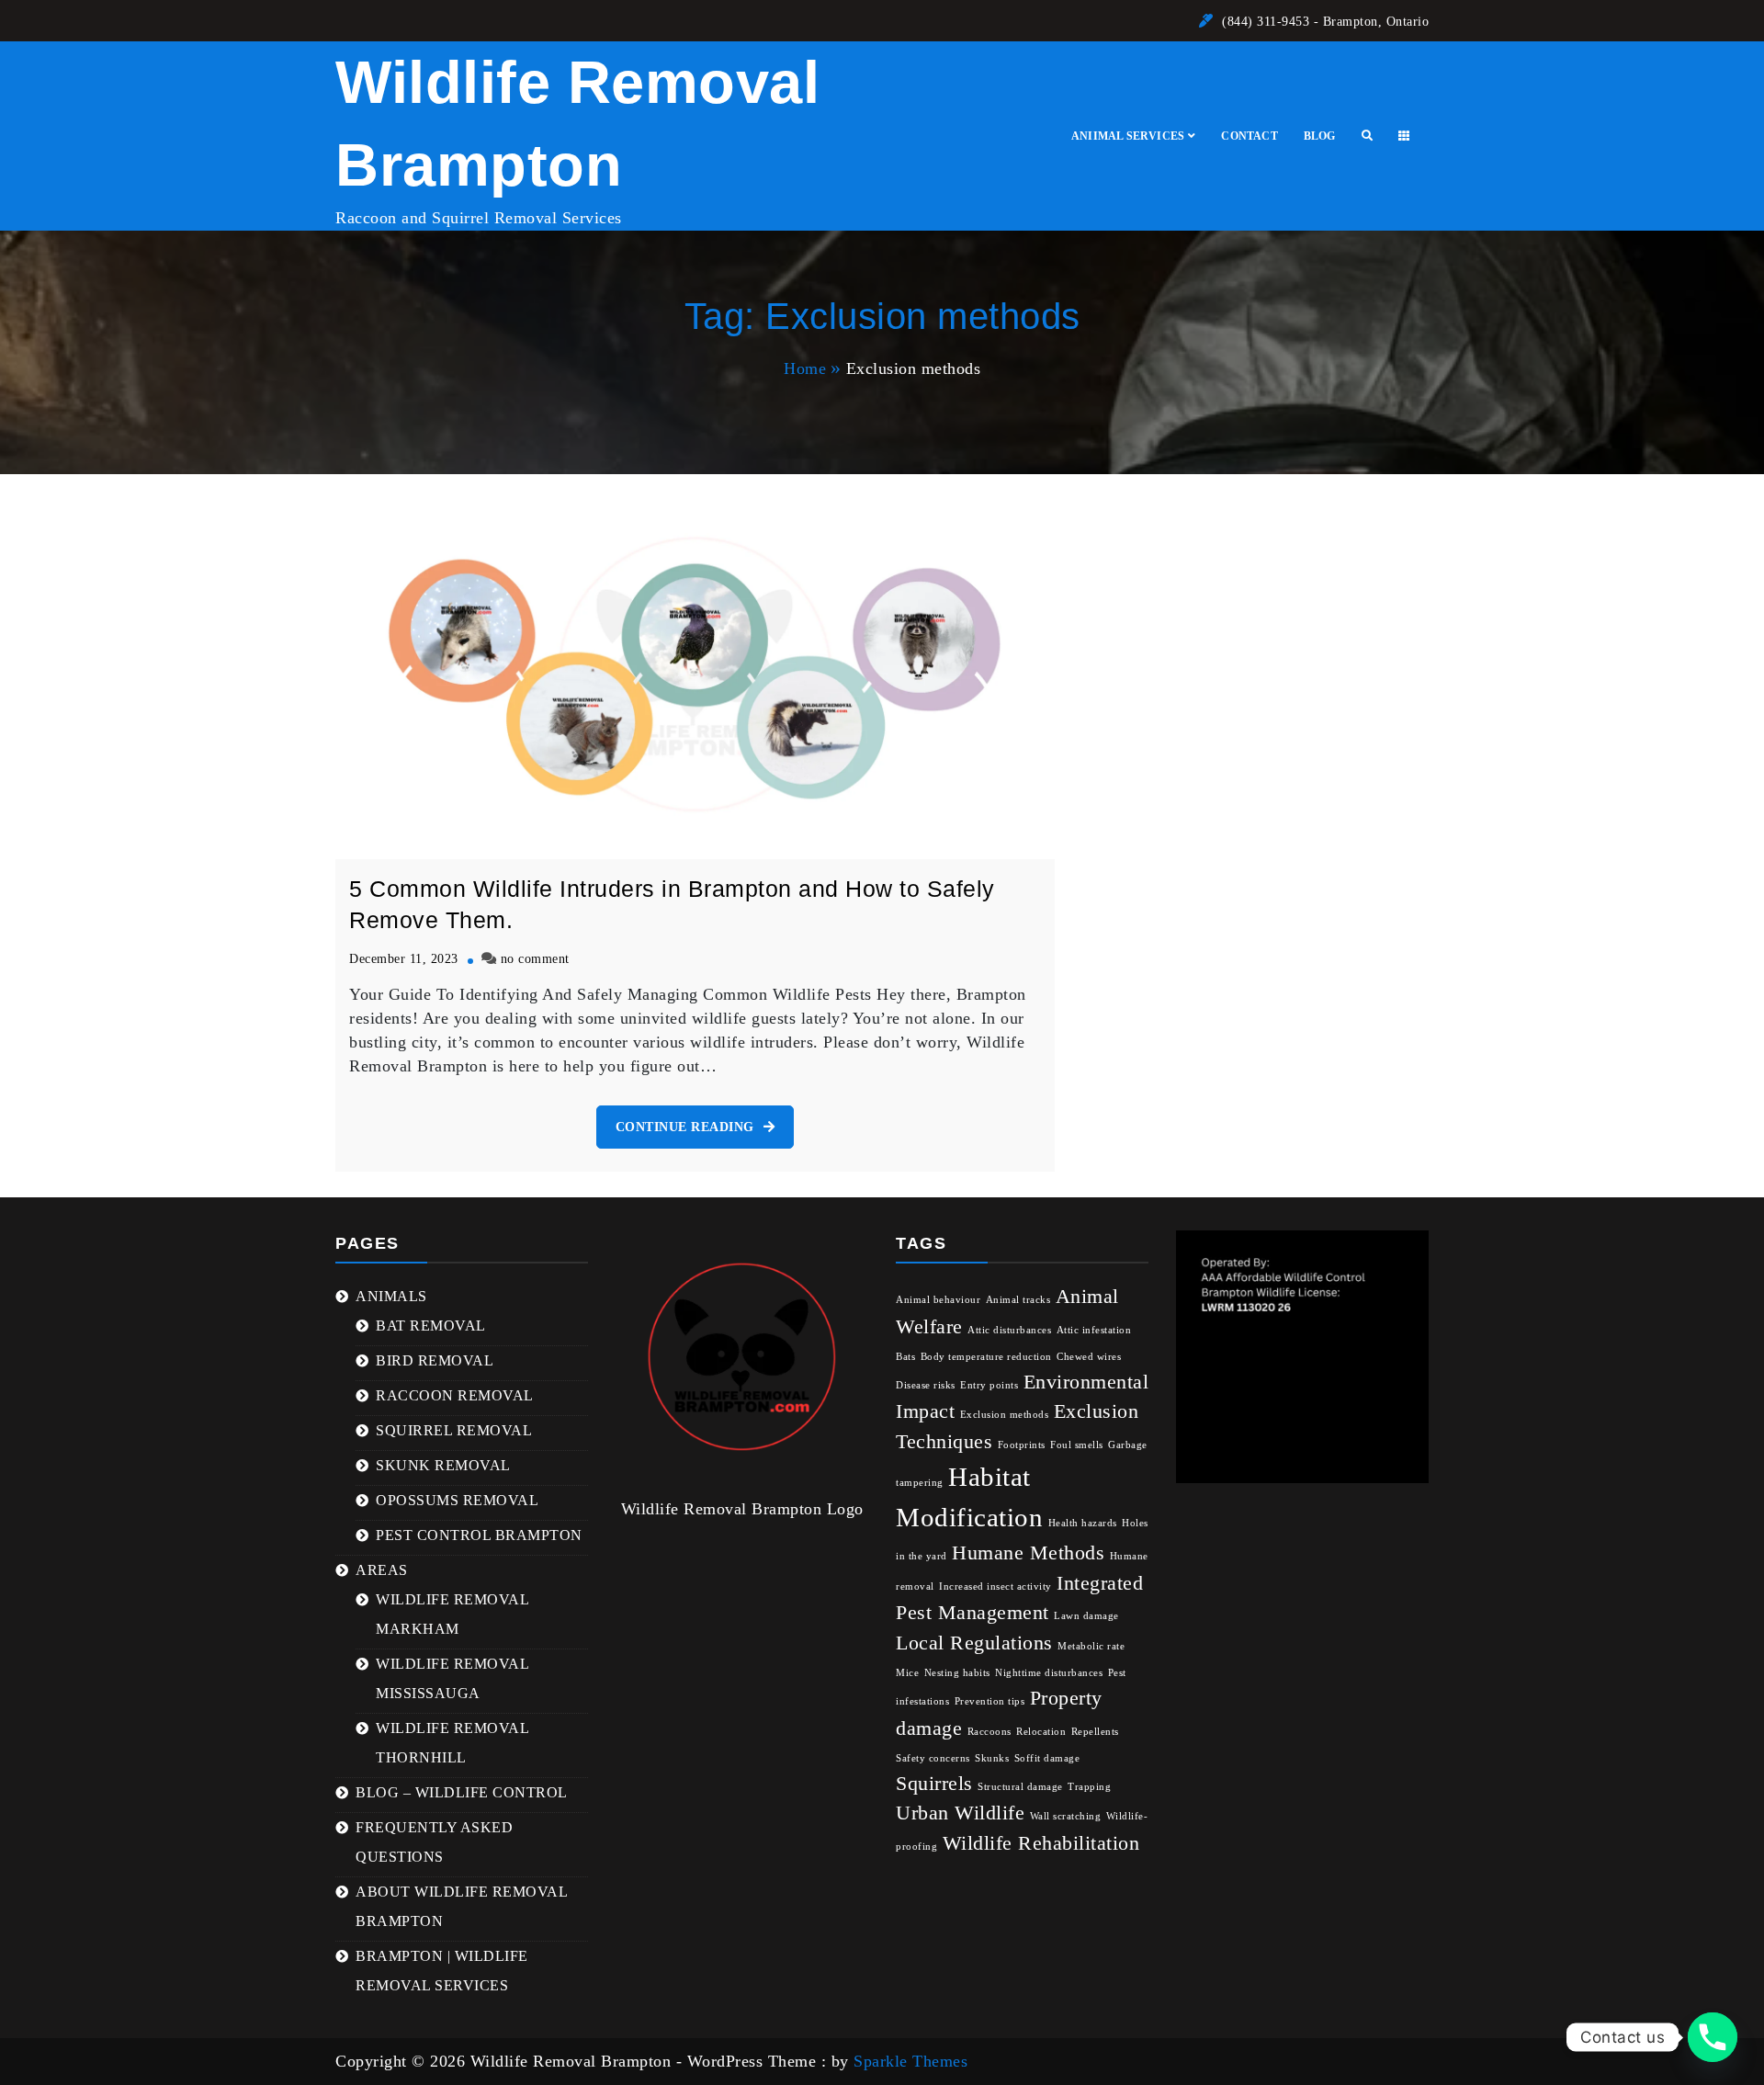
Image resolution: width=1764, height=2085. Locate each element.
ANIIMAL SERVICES (1128, 136)
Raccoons (989, 1732)
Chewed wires (1089, 1357)
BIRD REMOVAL (435, 1360)
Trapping (1089, 1787)
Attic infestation (1094, 1330)
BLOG (1320, 136)
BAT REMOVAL (431, 1326)
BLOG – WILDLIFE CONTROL (462, 1792)
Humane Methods (1028, 1553)
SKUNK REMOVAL (443, 1465)
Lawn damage (1086, 1616)
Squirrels (934, 1784)
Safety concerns (933, 1758)
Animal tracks (1018, 1300)
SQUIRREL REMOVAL (454, 1430)
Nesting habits (957, 1673)
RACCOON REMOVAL (455, 1395)
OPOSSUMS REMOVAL (457, 1500)
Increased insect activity (995, 1586)
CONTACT (1249, 136)
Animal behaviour (938, 1300)
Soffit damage (1047, 1758)
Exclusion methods (1005, 1415)
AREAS (382, 1570)
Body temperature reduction (986, 1357)
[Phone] (1713, 2037)
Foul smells (1077, 1445)
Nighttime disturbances (1049, 1673)
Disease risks (926, 1385)
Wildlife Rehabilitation (1041, 1843)
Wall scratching (1066, 1816)
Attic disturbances (1009, 1330)
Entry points (989, 1385)
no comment (535, 958)
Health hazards (1083, 1523)
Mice (907, 1673)
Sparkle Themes (910, 2061)
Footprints (1022, 1445)
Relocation (1041, 1732)
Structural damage (1020, 1787)
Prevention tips (990, 1701)
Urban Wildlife (960, 1813)
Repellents (1095, 1732)
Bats (905, 1357)
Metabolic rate (1091, 1646)
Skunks (992, 1758)
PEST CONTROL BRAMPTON (479, 1535)
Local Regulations (974, 1643)
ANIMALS (391, 1296)
